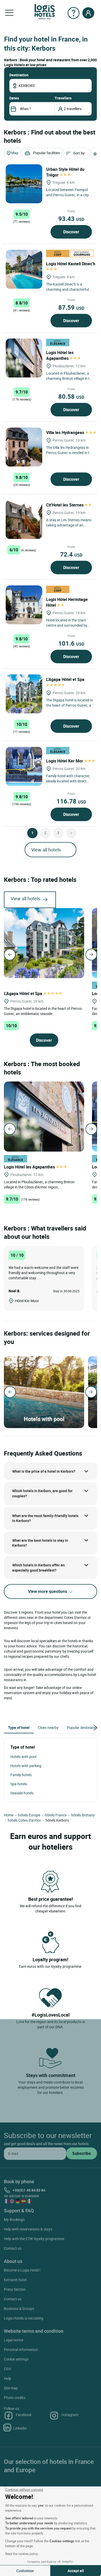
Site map (11, 2388)
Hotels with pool (23, 1757)
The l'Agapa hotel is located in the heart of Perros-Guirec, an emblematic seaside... (43, 1011)
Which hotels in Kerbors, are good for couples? (42, 1493)
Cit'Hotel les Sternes (65, 505)
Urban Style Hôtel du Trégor (65, 172)
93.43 (71, 219)
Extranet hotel (15, 2280)
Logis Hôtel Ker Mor (65, 761)
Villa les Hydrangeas (66, 432)
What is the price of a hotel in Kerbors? (44, 1471)
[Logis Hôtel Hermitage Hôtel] (24, 605)
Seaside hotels (22, 1793)
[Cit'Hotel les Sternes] (24, 519)
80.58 (71, 396)
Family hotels (21, 1775)
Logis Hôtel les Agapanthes (60, 355)
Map (15, 153)
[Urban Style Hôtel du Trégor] (24, 184)
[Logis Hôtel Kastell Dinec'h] (24, 269)
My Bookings (14, 2219)
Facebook (24, 2415)
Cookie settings (16, 2359)
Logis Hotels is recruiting (24, 2318)
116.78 (71, 801)
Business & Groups (19, 2308)
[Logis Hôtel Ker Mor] (24, 766)
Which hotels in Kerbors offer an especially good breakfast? (38, 1568)
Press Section (15, 2289)
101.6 (71, 643)
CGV (8, 2369)
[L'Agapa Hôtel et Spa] (24, 694)
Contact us (13, 2248)
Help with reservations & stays (28, 2229)
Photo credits (15, 2398)
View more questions (48, 1591)
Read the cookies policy (21, 2554)
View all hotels (46, 850)
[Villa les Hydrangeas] (24, 447)
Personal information (21, 2349)
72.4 (71, 554)
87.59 (71, 307)
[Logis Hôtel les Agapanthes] (24, 358)
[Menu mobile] (9, 13)
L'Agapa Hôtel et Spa (24, 993)
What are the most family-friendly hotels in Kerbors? (45, 1518)
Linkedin (20, 2428)
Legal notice (14, 2340)
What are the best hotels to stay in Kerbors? (40, 1543)
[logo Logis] (45, 11)
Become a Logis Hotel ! (22, 2270)
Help (8, 2378)
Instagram (70, 2415)
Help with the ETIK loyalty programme (34, 2239)
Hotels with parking (26, 1766)
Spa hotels (19, 1784)
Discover (71, 232)
